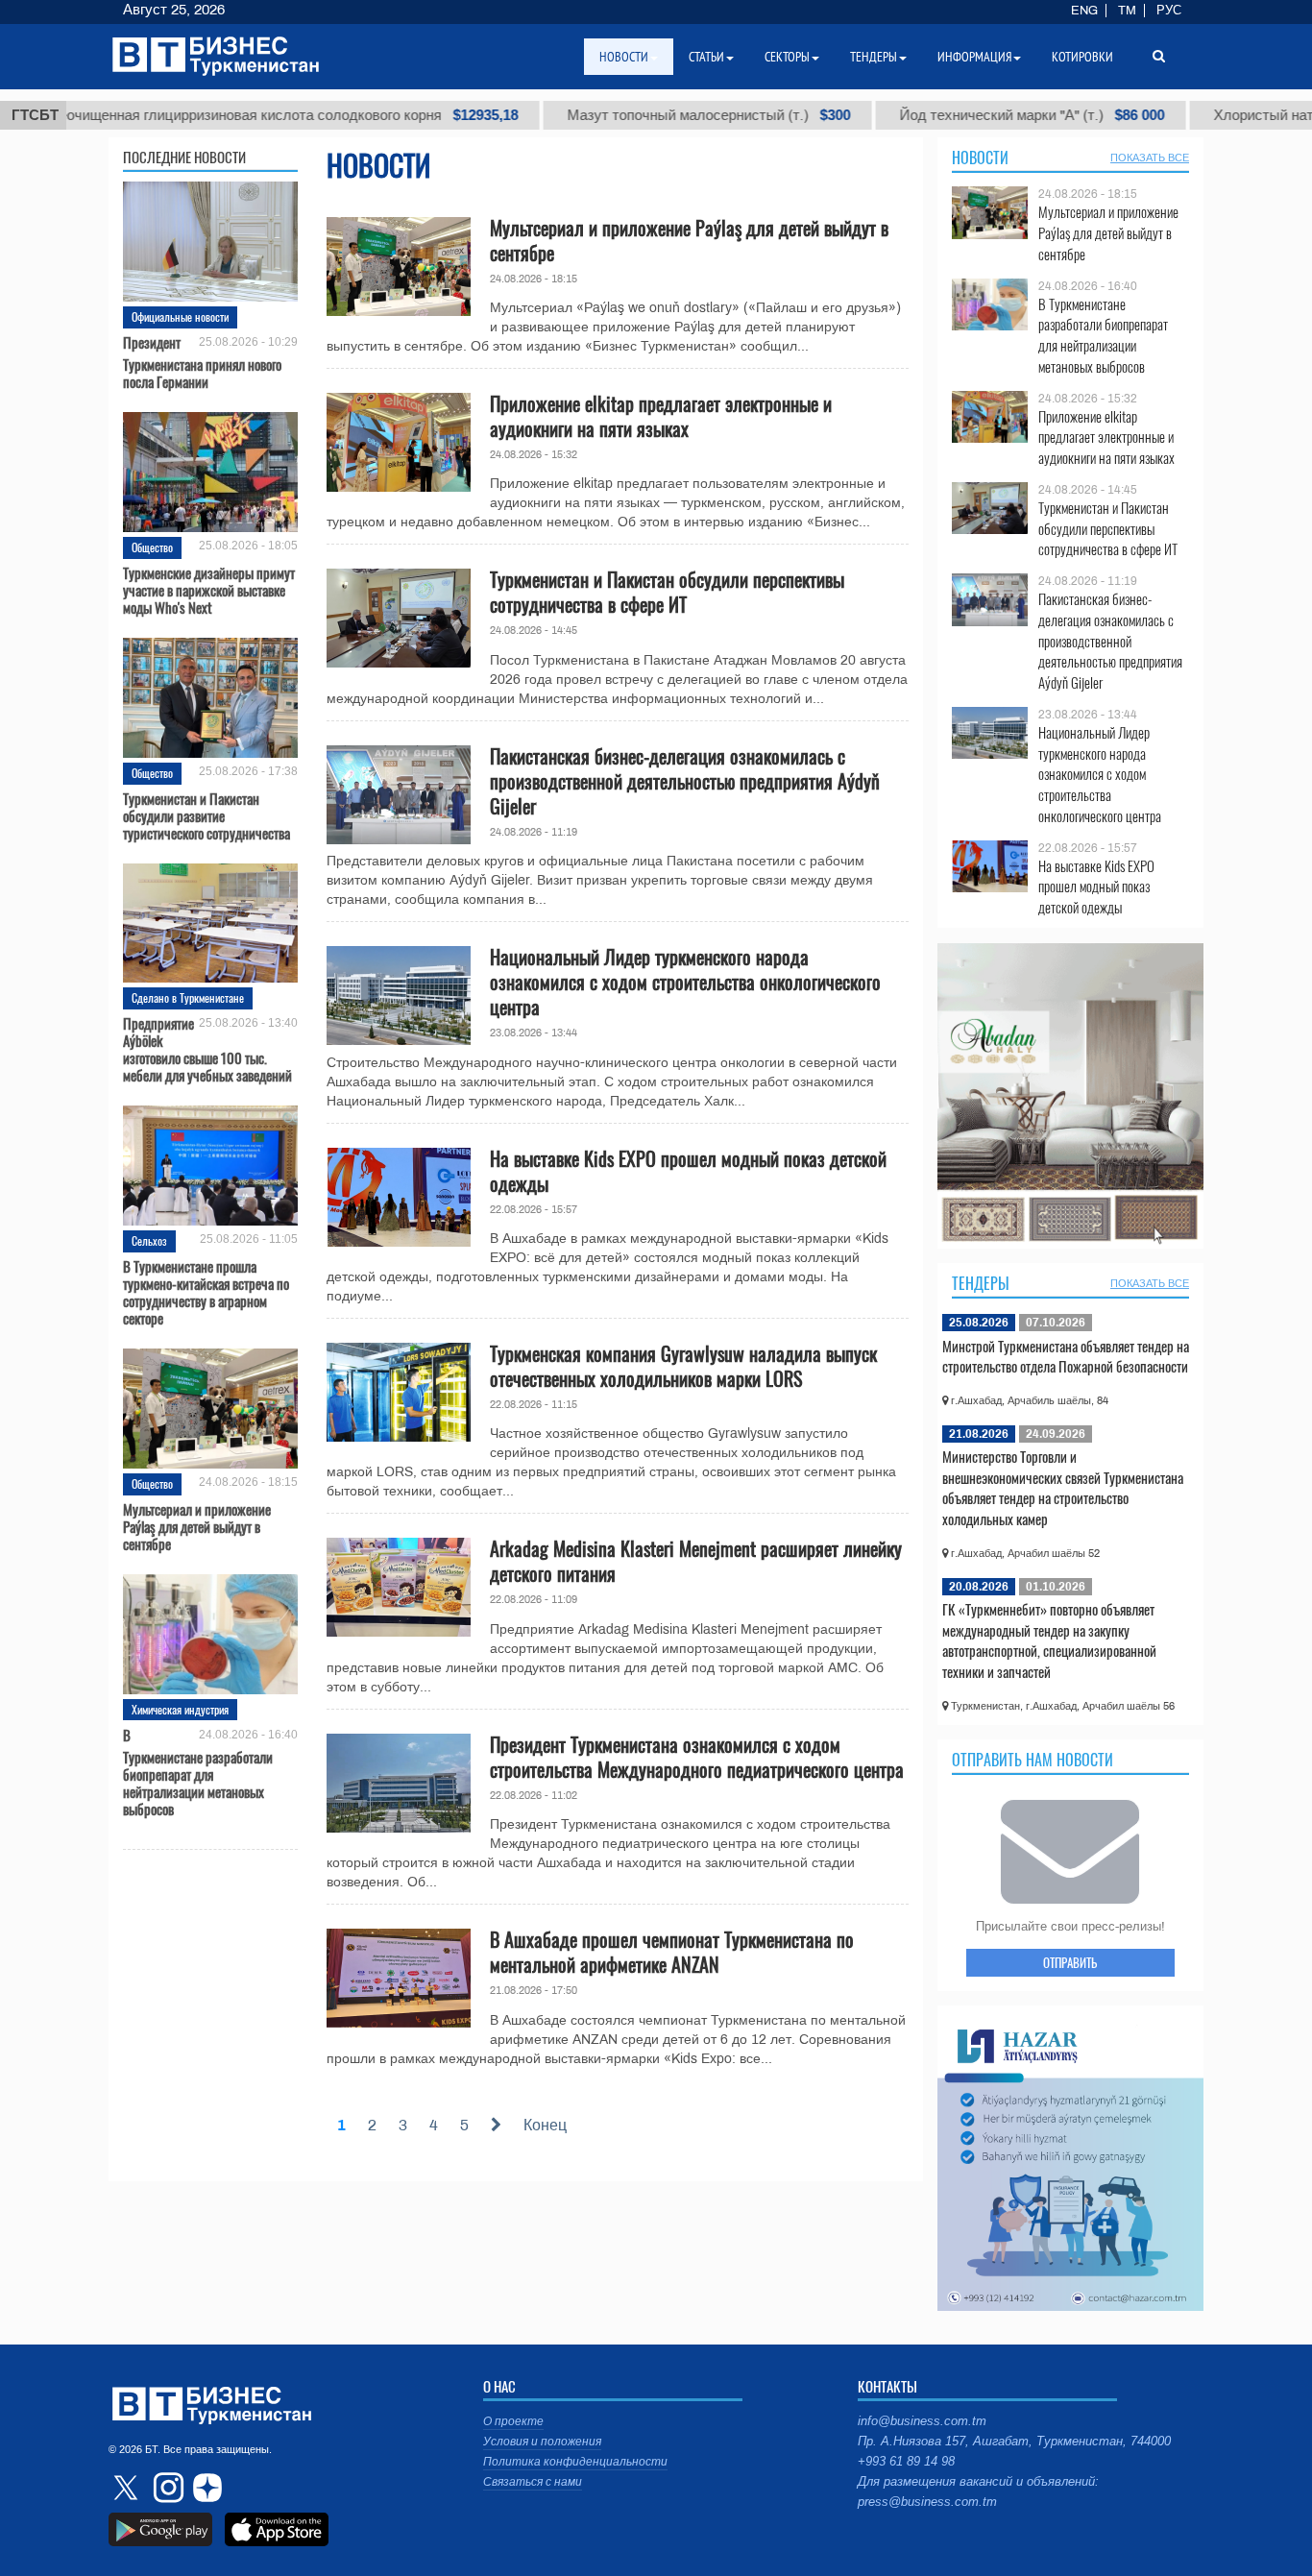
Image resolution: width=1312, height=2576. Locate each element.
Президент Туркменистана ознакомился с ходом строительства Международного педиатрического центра (697, 1757)
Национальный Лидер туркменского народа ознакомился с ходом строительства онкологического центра (685, 982)
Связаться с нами (533, 2482)
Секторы (787, 57)
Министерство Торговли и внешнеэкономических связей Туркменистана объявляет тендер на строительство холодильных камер (1063, 1487)
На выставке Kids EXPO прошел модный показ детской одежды (688, 1171)
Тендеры (981, 1283)
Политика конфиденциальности (575, 2462)
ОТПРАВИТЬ (1070, 1962)
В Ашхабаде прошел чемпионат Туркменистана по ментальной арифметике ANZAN (672, 1952)
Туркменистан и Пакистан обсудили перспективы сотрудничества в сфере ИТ (667, 592)
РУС (1169, 11)
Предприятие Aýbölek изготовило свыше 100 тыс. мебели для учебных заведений (207, 1049)
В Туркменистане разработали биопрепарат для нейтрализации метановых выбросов (198, 1772)
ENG (1084, 11)
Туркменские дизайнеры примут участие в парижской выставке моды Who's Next (209, 590)
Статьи (706, 57)
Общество (152, 547)
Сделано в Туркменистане (188, 997)
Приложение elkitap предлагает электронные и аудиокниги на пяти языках (661, 416)
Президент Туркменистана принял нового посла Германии (202, 362)
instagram (166, 2488)
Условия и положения (542, 2442)
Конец (545, 2125)
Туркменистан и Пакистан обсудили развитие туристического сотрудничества (207, 815)
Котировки (1082, 57)
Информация (974, 57)
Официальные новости (180, 316)
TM (1127, 11)
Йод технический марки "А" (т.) (927, 115)
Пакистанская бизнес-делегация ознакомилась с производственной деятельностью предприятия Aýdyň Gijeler (685, 781)
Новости (980, 158)
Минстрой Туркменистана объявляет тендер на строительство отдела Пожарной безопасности (1066, 1356)
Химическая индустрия (180, 1709)
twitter (128, 2488)
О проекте (513, 2421)
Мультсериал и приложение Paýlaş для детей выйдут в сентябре (197, 1526)
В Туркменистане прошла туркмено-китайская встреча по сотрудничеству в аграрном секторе (206, 1292)
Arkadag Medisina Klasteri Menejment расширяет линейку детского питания (696, 1561)
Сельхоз (149, 1240)
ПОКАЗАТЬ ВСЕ (1150, 158)
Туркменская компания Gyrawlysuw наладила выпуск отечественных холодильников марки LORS (683, 1366)
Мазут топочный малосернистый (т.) (604, 115)
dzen (205, 2488)
